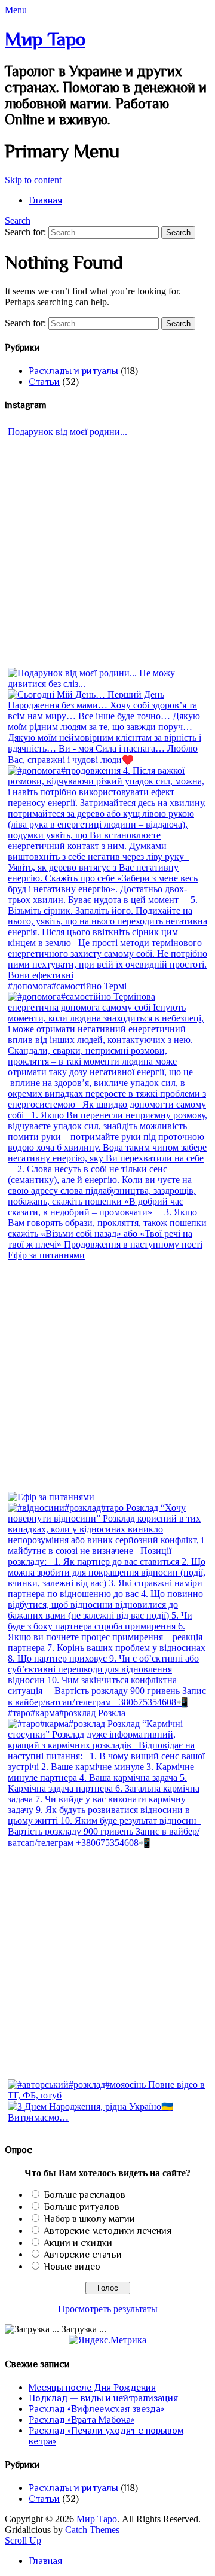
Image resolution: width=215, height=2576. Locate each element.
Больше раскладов (85, 2195)
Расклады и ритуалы (73, 371)
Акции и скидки (78, 2243)
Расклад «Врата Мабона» (82, 2420)
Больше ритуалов (82, 2207)
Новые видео (72, 2267)
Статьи (44, 382)
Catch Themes (92, 2530)
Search (18, 221)
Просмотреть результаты (108, 2309)
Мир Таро (45, 39)
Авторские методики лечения (107, 2231)
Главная (45, 200)
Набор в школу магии (89, 2219)
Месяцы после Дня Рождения (92, 2388)
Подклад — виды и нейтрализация (103, 2398)
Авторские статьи (83, 2255)
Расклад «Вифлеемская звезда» (96, 2409)
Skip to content (33, 180)
